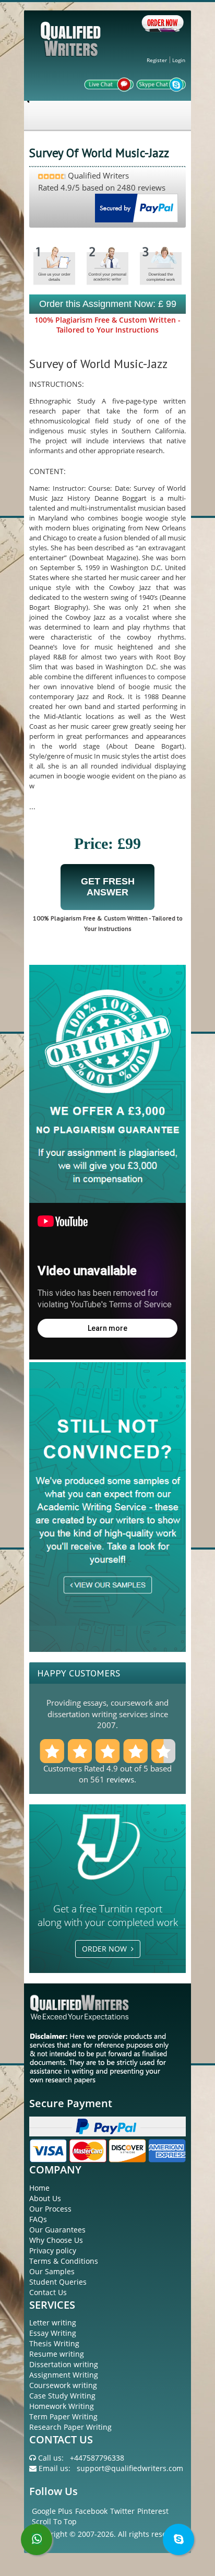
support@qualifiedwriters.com (130, 2468)
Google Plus (52, 2511)
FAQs (38, 2219)
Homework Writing (62, 2406)
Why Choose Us (56, 2240)
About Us (45, 2198)
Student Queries (58, 2282)
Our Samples (52, 2271)
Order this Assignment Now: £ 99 (108, 304)
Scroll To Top (54, 2521)
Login (179, 60)
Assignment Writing (64, 2375)
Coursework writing (63, 2385)
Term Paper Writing (63, 2417)
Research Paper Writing (70, 2427)
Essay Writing (53, 2333)
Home (39, 2188)
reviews (120, 1779)
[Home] (72, 48)
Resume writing (57, 2354)
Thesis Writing (54, 2343)
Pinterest (153, 2511)
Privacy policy (53, 2250)
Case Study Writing (62, 2396)
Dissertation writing (64, 2364)
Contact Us (48, 2292)
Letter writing (53, 2323)
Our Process (50, 2209)
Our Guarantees (57, 2230)
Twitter (122, 2511)
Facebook (91, 2511)
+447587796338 (97, 2458)
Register (157, 60)
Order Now (106, 1949)
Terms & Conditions (64, 2261)
